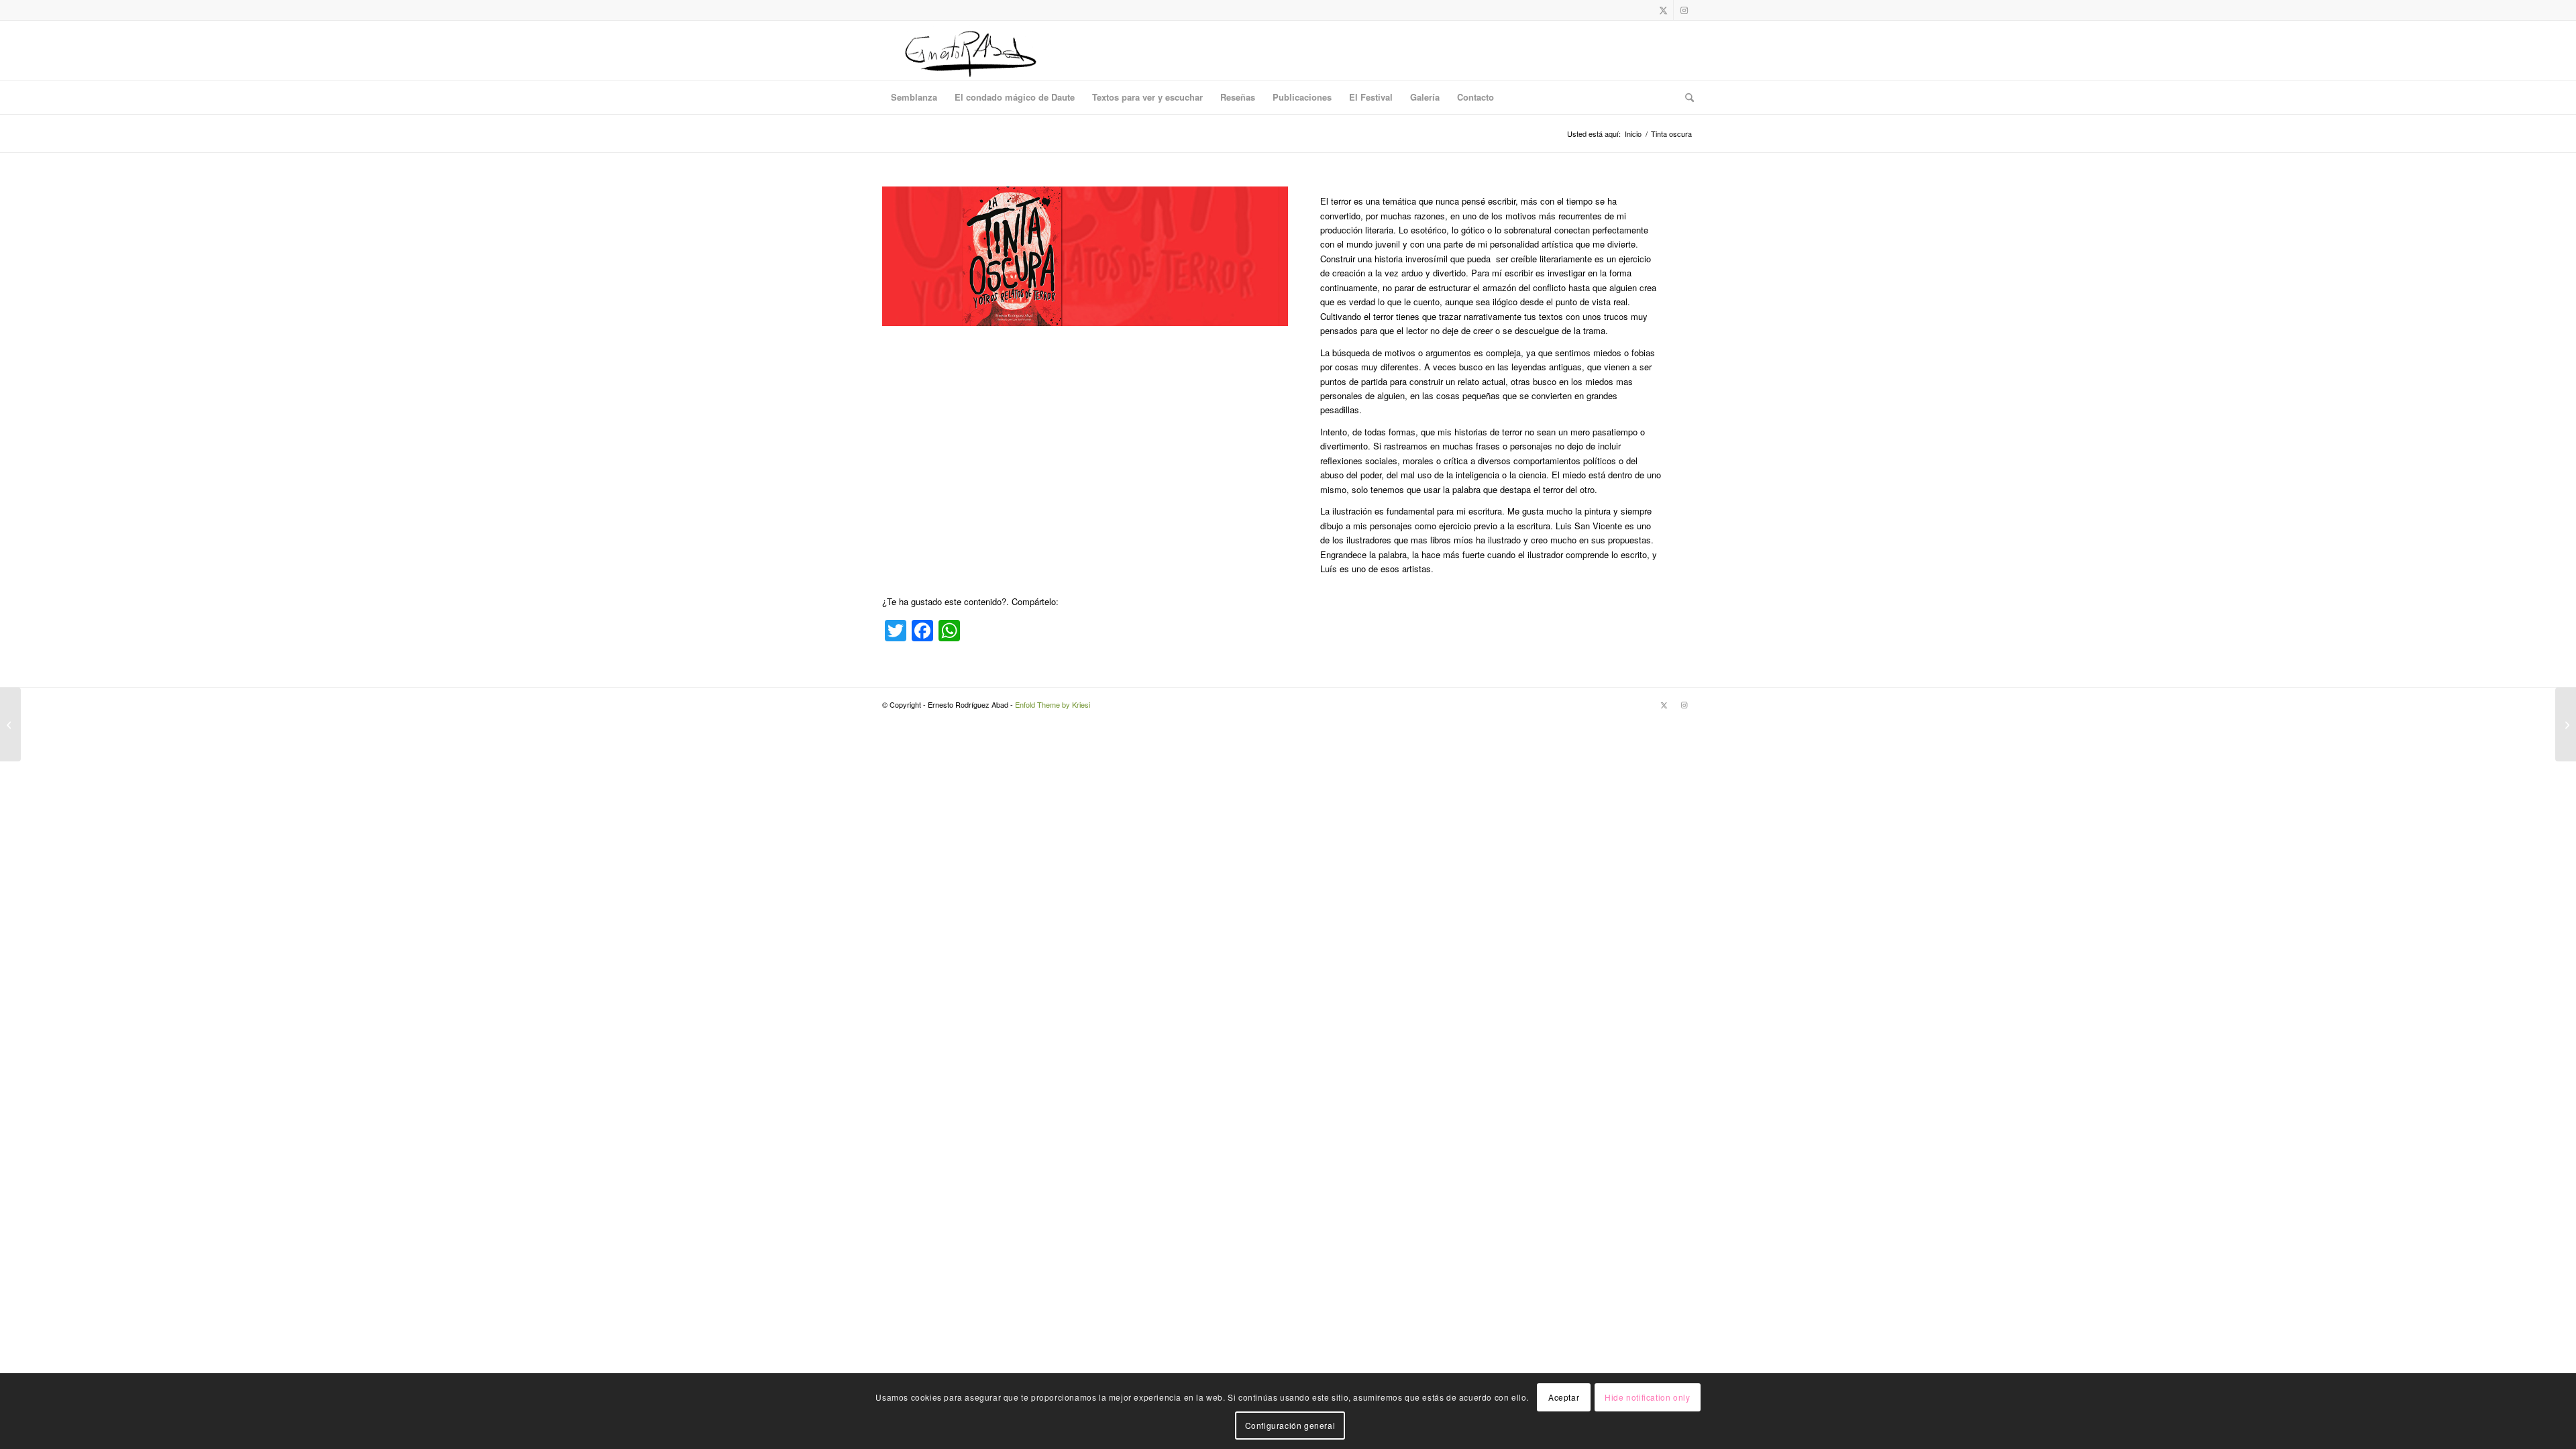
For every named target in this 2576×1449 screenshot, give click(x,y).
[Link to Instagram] (1684, 10)
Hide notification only (1647, 1396)
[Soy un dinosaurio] (10, 724)
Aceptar (1564, 1396)
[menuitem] (914, 97)
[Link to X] (1663, 10)
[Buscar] (1685, 97)
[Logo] (970, 50)
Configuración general (1290, 1425)
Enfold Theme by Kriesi (1053, 704)
